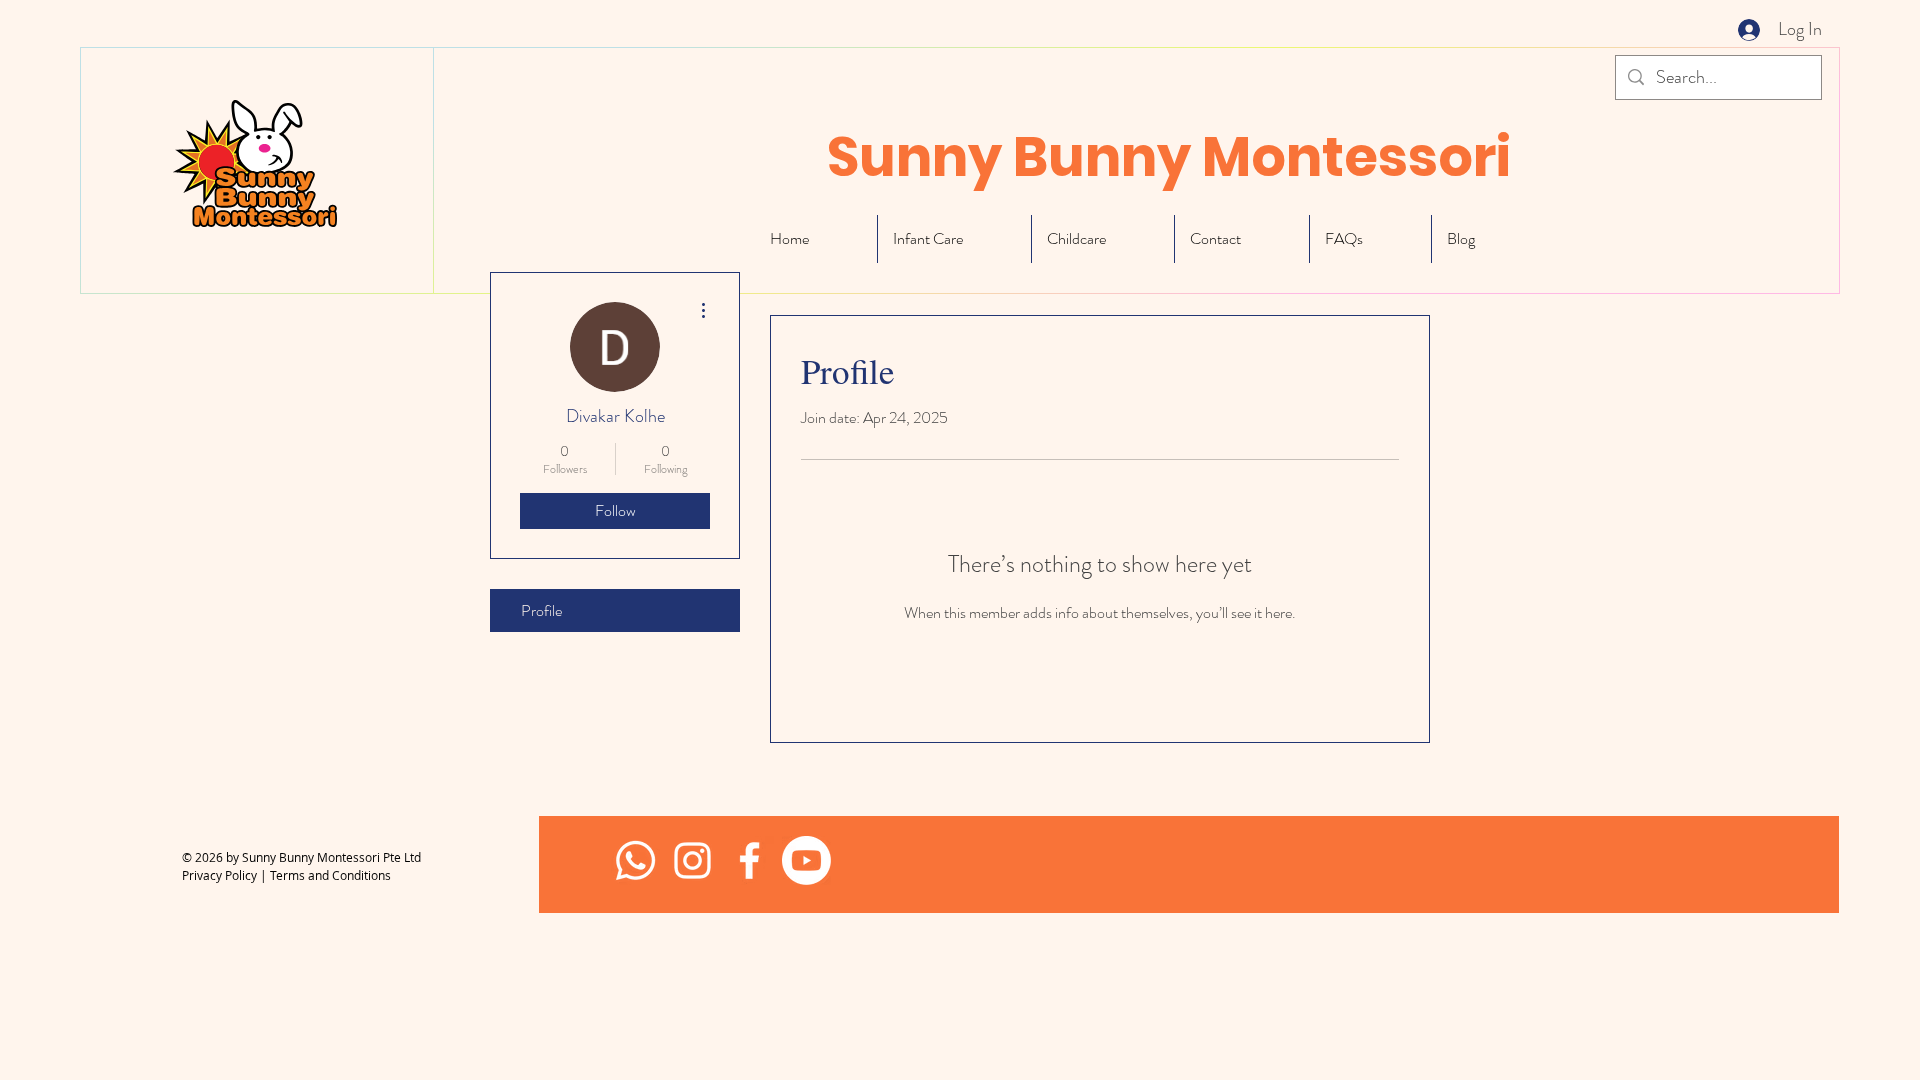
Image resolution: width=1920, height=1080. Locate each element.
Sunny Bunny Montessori (1169, 157)
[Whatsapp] (635, 860)
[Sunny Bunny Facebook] (692, 860)
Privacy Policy (219, 875)
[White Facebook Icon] (749, 860)
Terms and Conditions (330, 875)
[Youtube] (806, 860)
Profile (541, 610)
